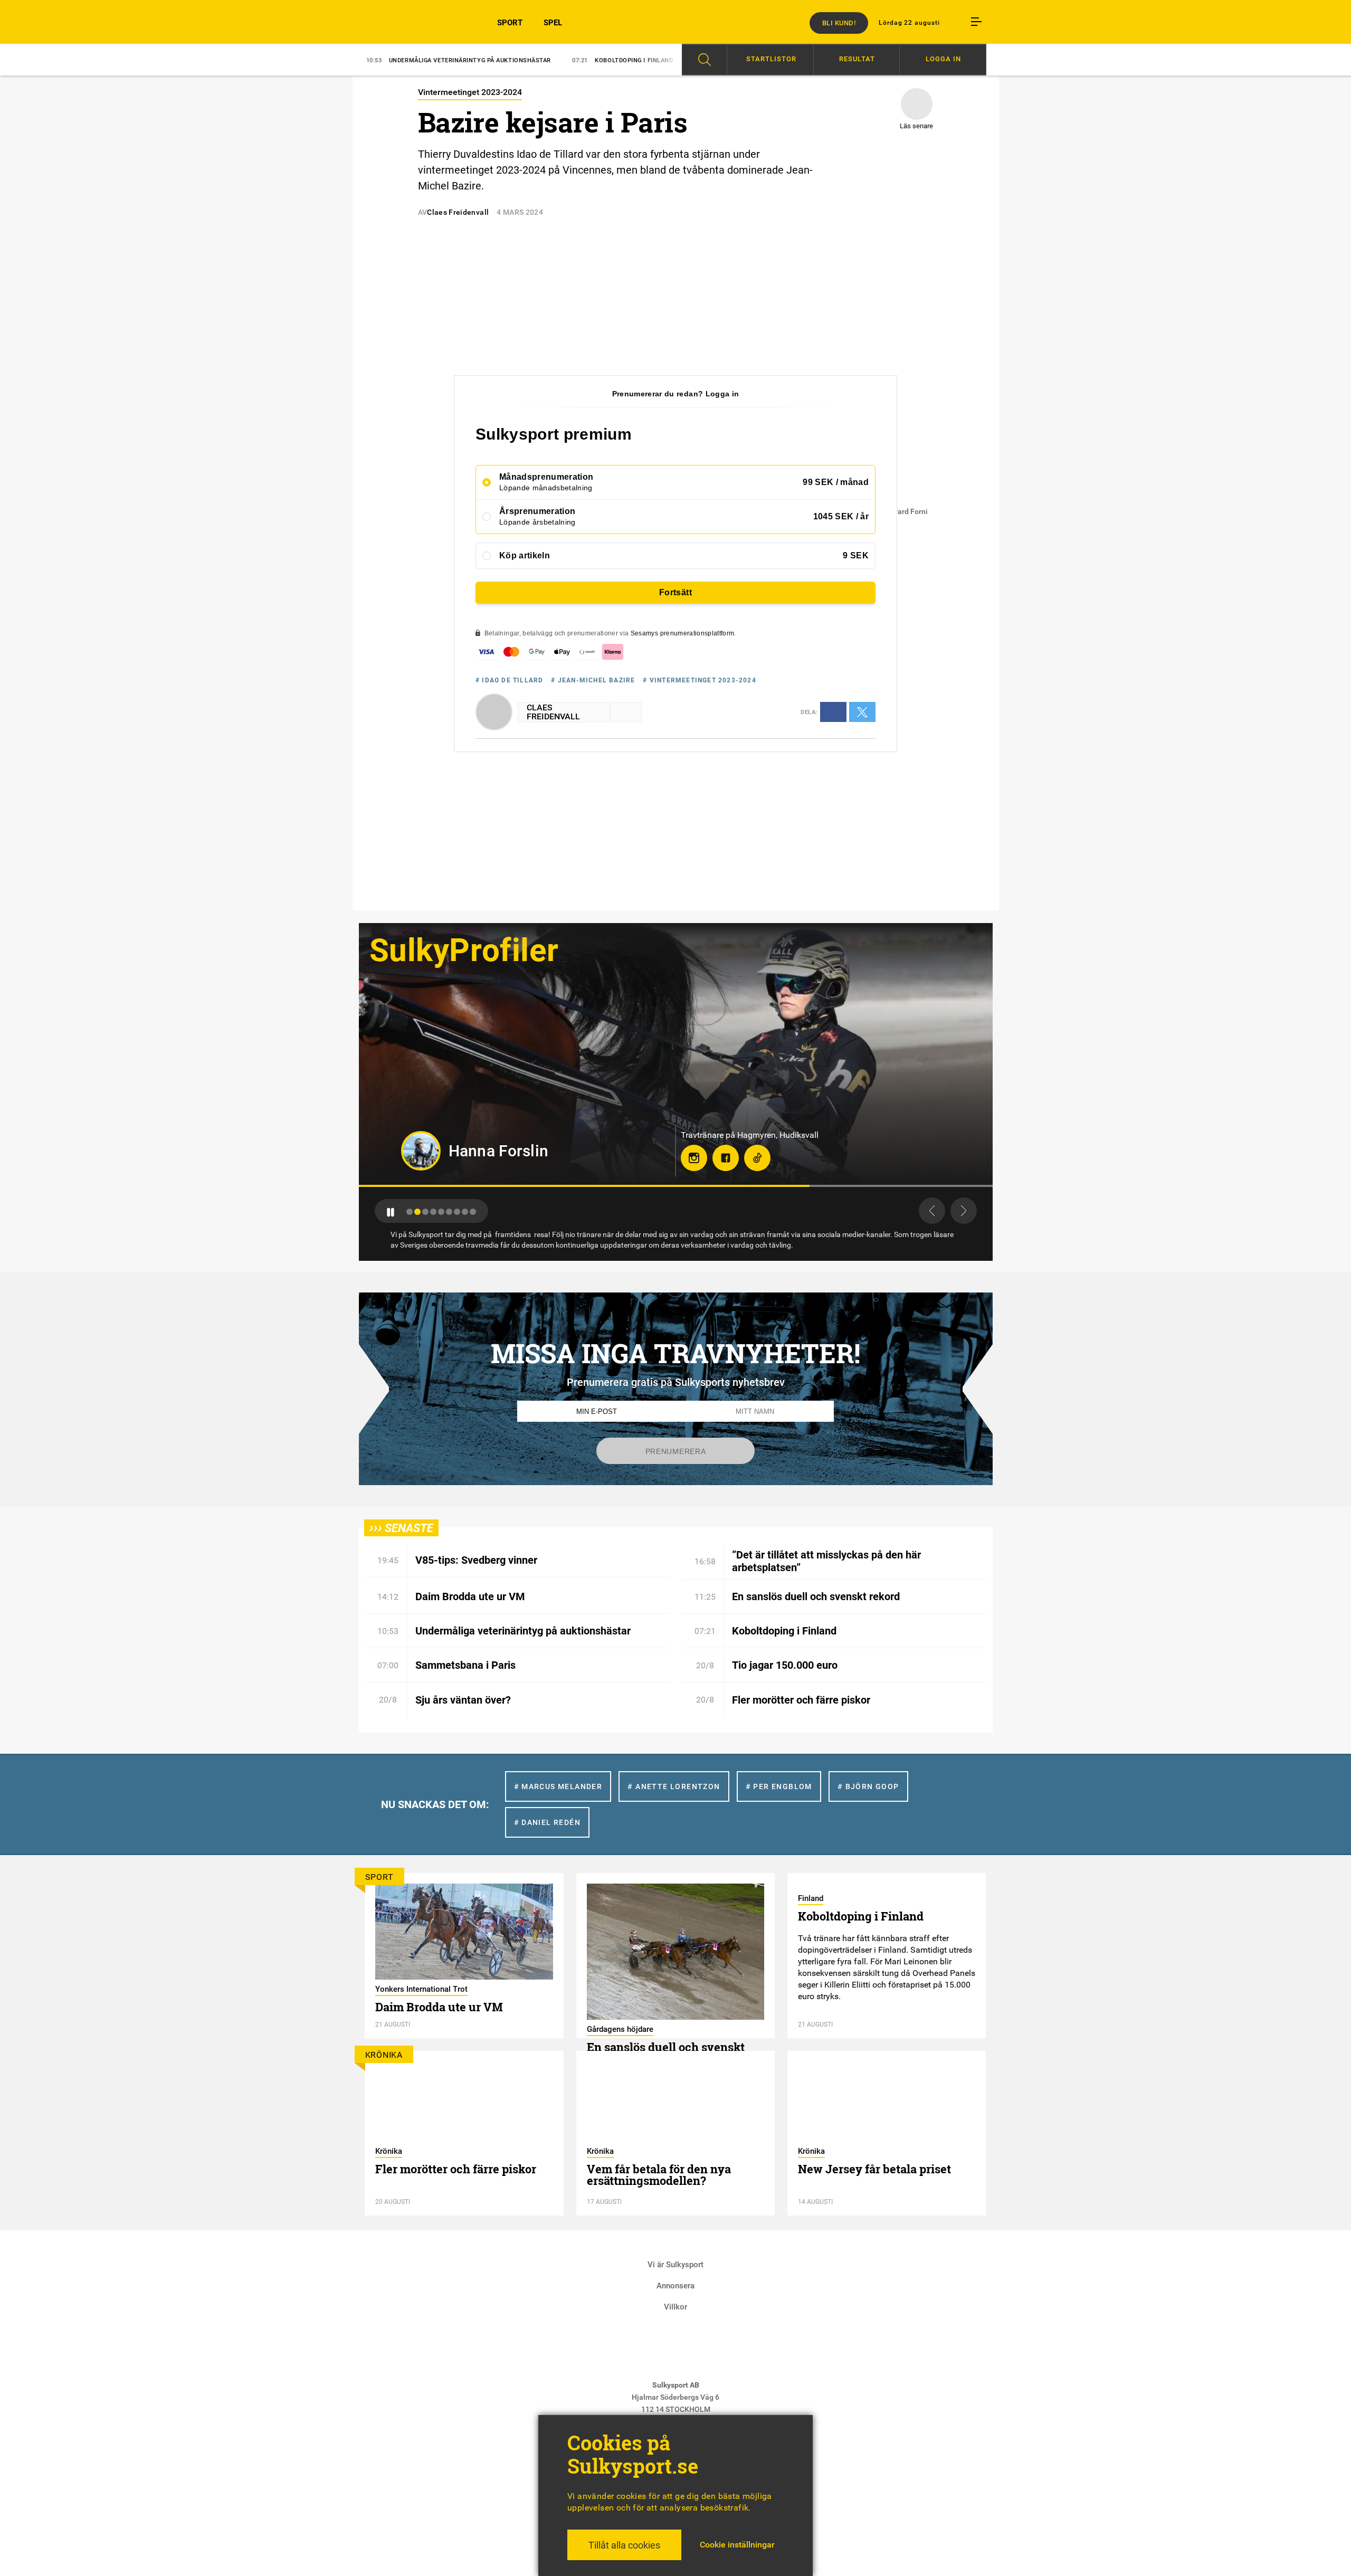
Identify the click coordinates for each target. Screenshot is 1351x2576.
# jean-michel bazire (593, 680)
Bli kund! (839, 23)
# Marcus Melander (558, 1786)
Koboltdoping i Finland (429, 60)
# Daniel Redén (548, 1822)
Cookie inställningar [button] (737, 2545)
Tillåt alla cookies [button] (624, 2545)
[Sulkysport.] (412, 22)
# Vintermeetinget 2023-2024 (699, 680)
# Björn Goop (868, 1786)
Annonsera (675, 2286)
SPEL (553, 23)
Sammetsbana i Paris (547, 60)
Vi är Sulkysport (675, 2265)
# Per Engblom (779, 1786)
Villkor (675, 2307)
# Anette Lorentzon (674, 1786)
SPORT (510, 23)
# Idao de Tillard (509, 680)
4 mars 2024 (520, 212)
